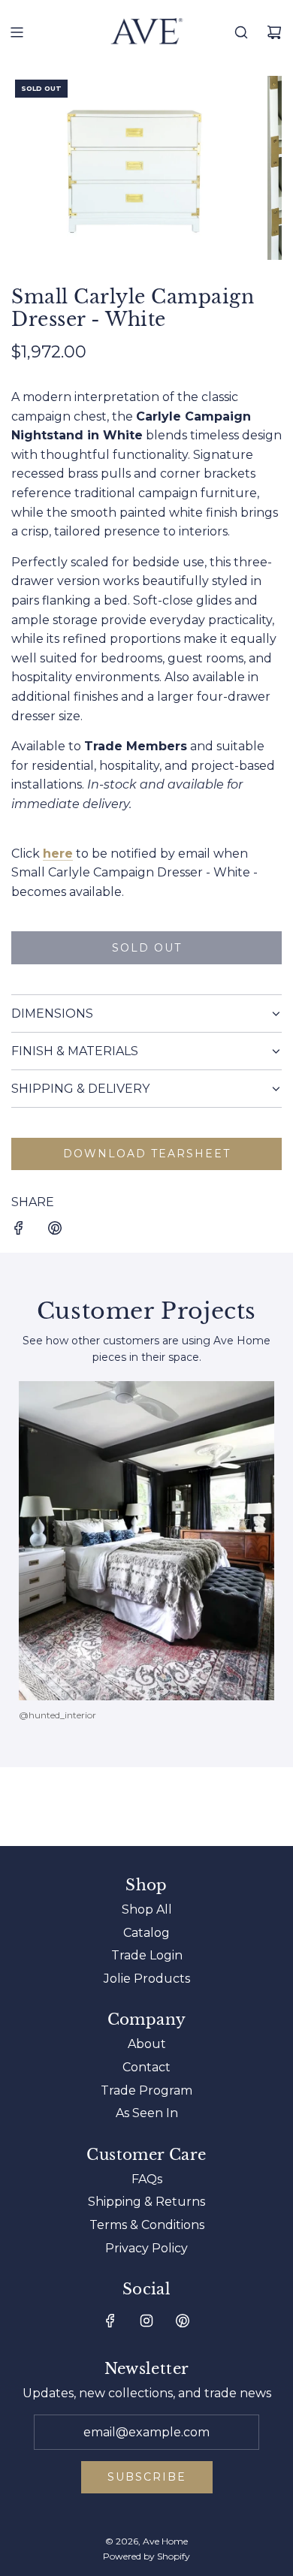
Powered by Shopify (146, 2556)
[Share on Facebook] (19, 1231)
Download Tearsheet (147, 1154)
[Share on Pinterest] (55, 1231)
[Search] (241, 32)
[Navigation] (17, 32)
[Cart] (274, 32)
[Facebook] (110, 2321)
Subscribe (147, 2477)
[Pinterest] (183, 2321)
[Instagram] (146, 2321)
